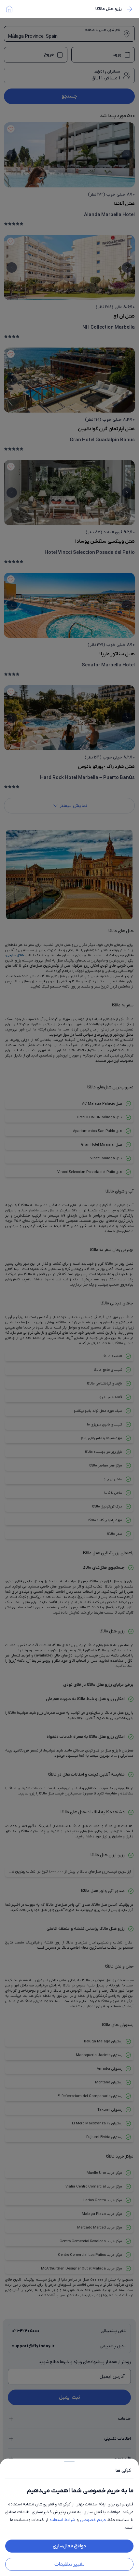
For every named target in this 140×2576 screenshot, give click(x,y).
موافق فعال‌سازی (69, 2546)
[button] (69, 1288)
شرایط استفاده (62, 2520)
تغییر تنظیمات (70, 2564)
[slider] (69, 2460)
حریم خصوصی (93, 2520)
